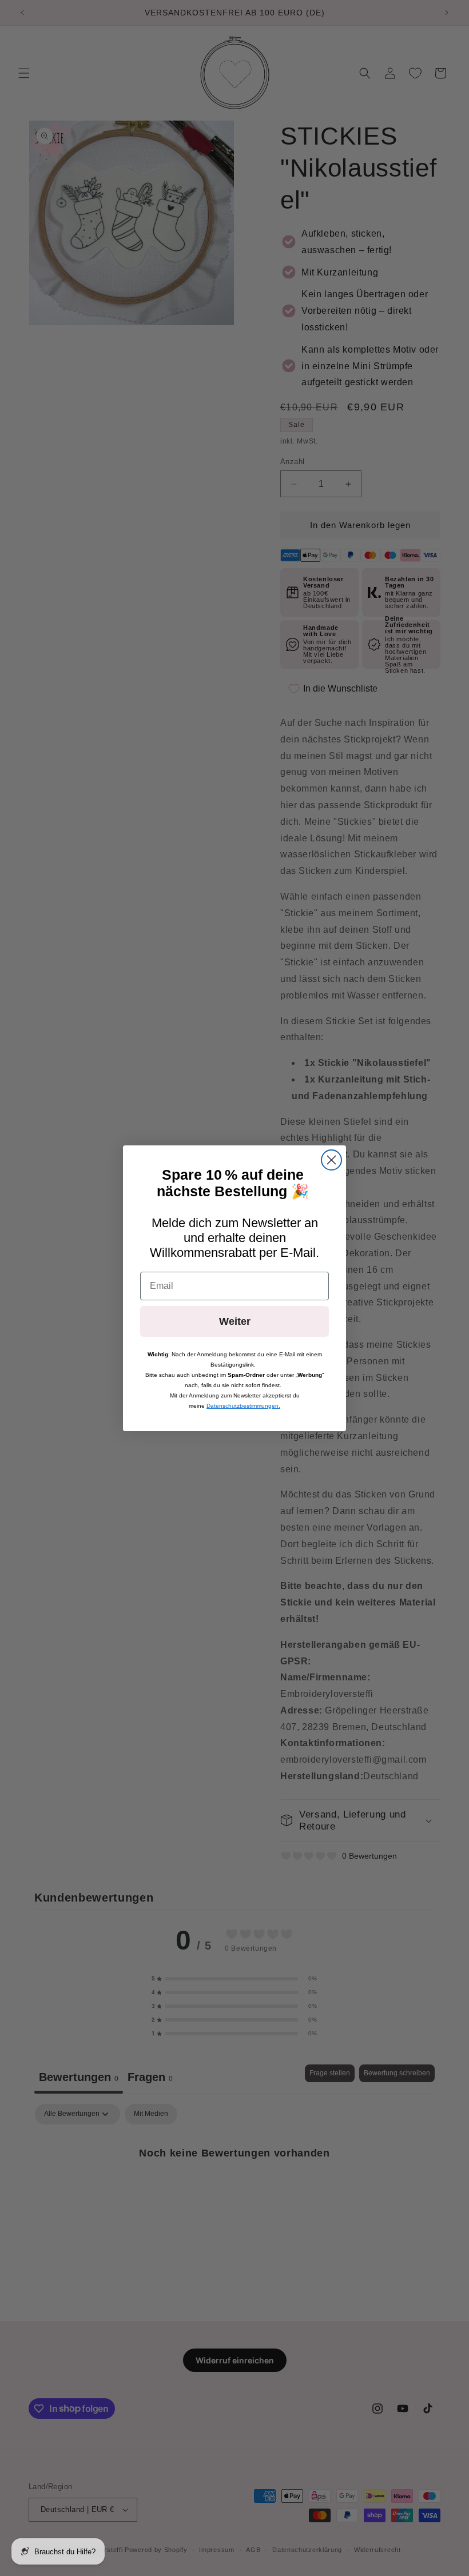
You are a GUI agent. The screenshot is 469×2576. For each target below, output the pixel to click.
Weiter (235, 1321)
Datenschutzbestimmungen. (243, 1406)
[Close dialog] (331, 1160)
